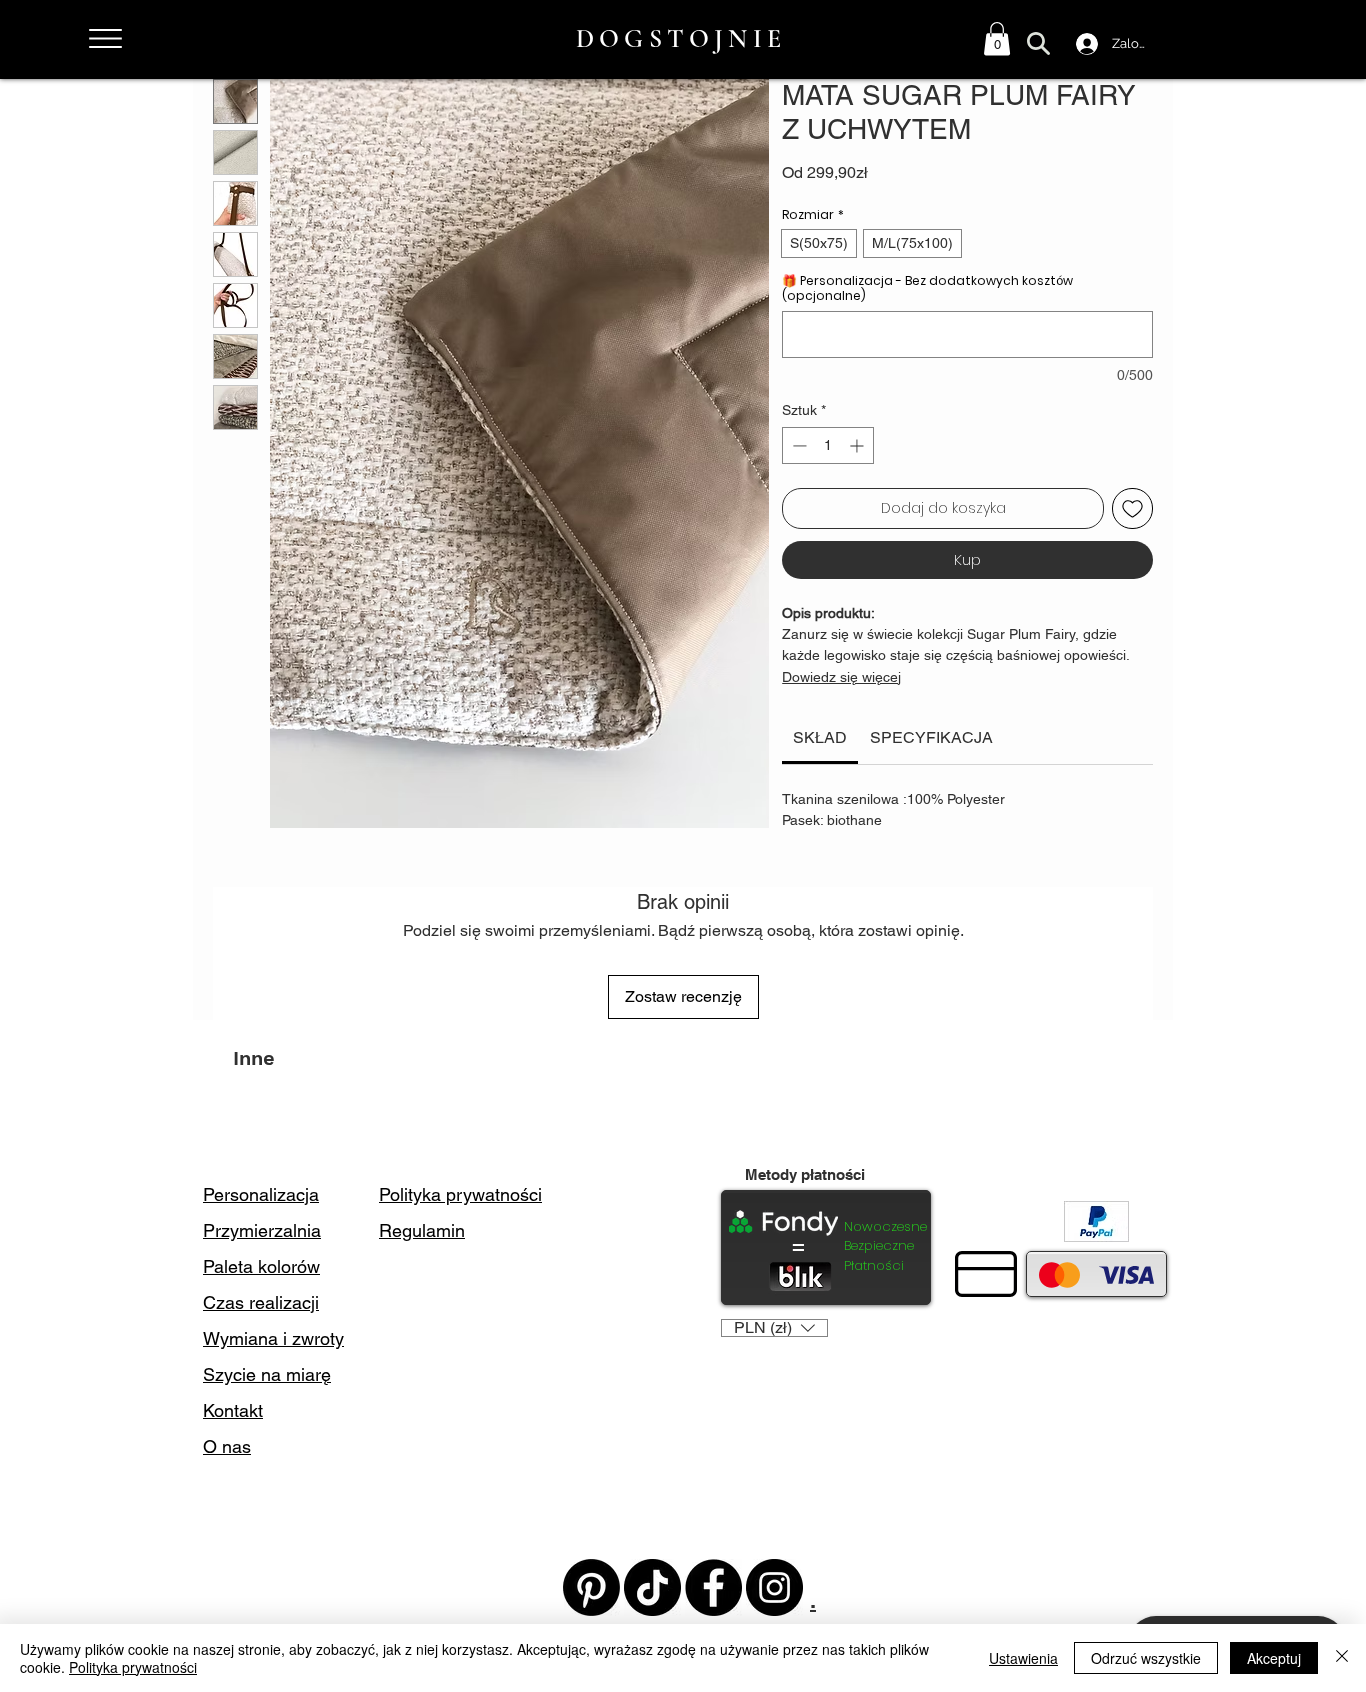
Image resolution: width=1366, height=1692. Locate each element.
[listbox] (774, 1328)
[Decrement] (797, 445)
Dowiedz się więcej (841, 677)
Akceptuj (1274, 1658)
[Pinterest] (591, 1587)
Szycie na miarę (267, 1374)
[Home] (105, 38)
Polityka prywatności (133, 1667)
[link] (820, 737)
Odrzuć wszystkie (1146, 1658)
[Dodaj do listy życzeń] (1132, 508)
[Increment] (858, 445)
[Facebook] (713, 1587)
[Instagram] (774, 1587)
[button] (997, 38)
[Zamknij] (1342, 1658)
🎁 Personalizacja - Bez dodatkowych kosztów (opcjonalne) (927, 288)
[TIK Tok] (652, 1587)
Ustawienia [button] (1023, 1658)
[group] (683, 1119)
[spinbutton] (828, 445)
